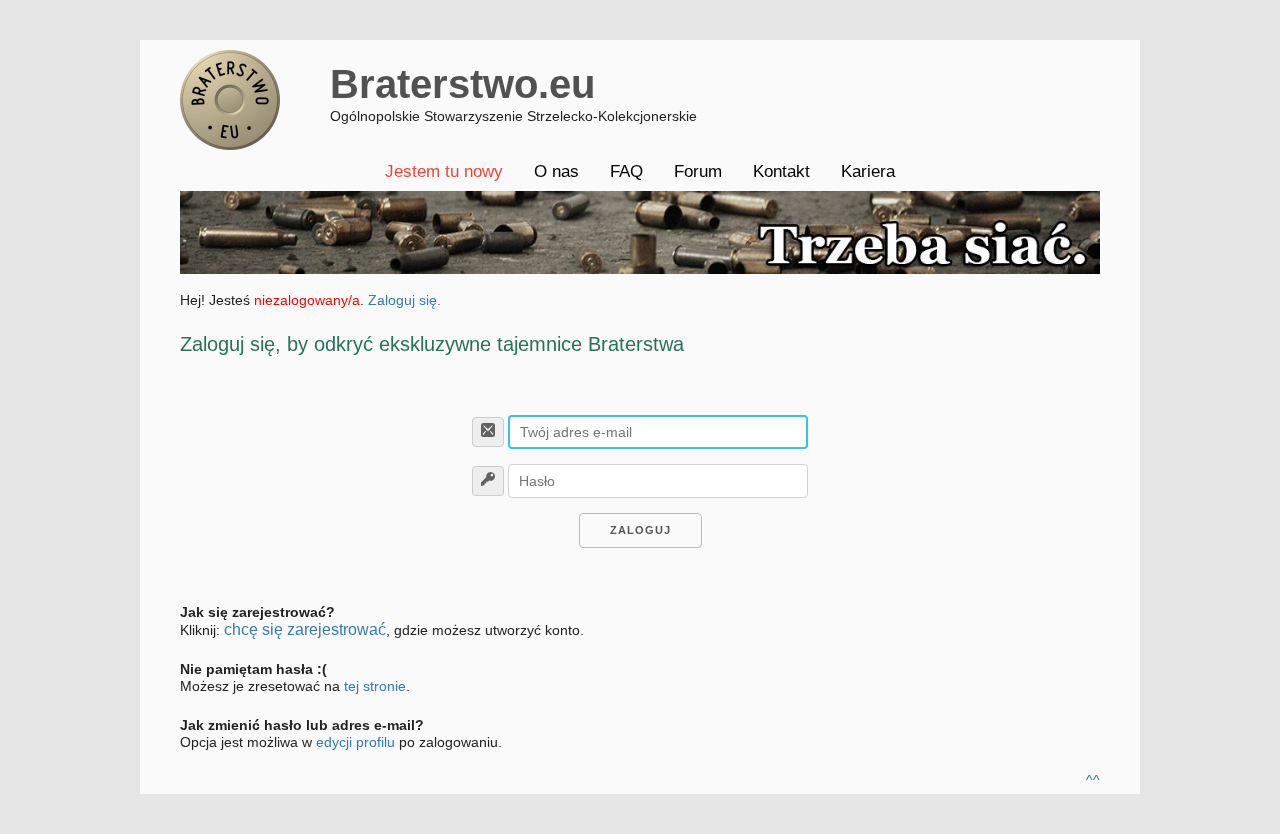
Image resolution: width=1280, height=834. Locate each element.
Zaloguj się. (404, 300)
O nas (556, 171)
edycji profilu (355, 742)
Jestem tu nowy (444, 171)
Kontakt (781, 171)
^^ (1093, 780)
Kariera (868, 171)
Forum (698, 171)
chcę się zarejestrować (305, 629)
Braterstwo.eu (462, 84)
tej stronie (375, 686)
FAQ (626, 171)
